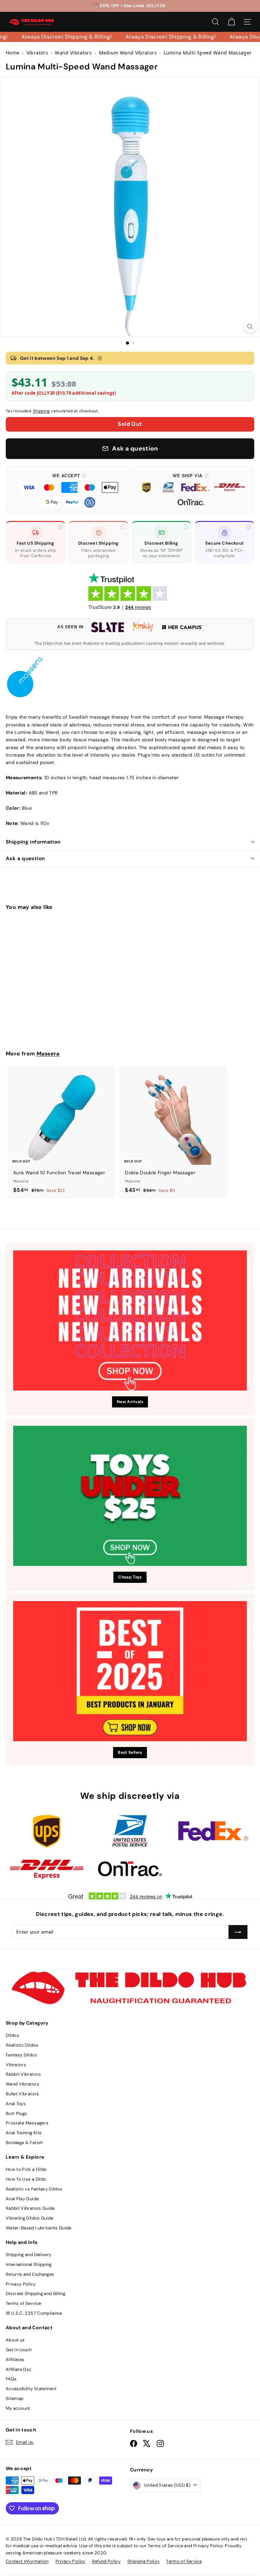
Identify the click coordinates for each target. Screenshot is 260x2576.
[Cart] (231, 22)
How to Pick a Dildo (26, 2169)
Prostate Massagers (27, 2123)
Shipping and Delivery (28, 2255)
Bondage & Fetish (24, 2143)
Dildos (13, 2035)
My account (18, 2408)
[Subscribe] (238, 1932)
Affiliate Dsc (19, 2369)
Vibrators (16, 2065)
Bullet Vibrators (23, 2094)
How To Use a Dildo (26, 2179)
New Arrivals (130, 1402)
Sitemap (15, 2398)
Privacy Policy (21, 2284)
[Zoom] (250, 326)
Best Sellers (130, 1752)
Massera (48, 1054)
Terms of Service (24, 2303)
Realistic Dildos (22, 2045)
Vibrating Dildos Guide (30, 2218)
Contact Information (27, 2561)
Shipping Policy (143, 2561)
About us (15, 2340)
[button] (69, 490)
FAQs (11, 2379)
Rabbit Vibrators (24, 2074)
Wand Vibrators (23, 2084)
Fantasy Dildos (21, 2055)
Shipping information (33, 842)
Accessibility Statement (31, 2389)
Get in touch (19, 2350)
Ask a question (25, 858)
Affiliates (15, 2360)
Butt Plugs (17, 2113)
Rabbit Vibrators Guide (30, 2208)
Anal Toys (16, 2104)
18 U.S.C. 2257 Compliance (34, 2313)
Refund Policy (106, 2561)
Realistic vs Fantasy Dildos (34, 2189)
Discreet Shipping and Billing (36, 2294)
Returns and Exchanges (30, 2274)
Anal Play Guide (22, 2199)
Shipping (41, 411)
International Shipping (29, 2264)
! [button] (100, 358)
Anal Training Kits (24, 2133)
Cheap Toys (130, 1577)
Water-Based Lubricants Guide (39, 2228)
